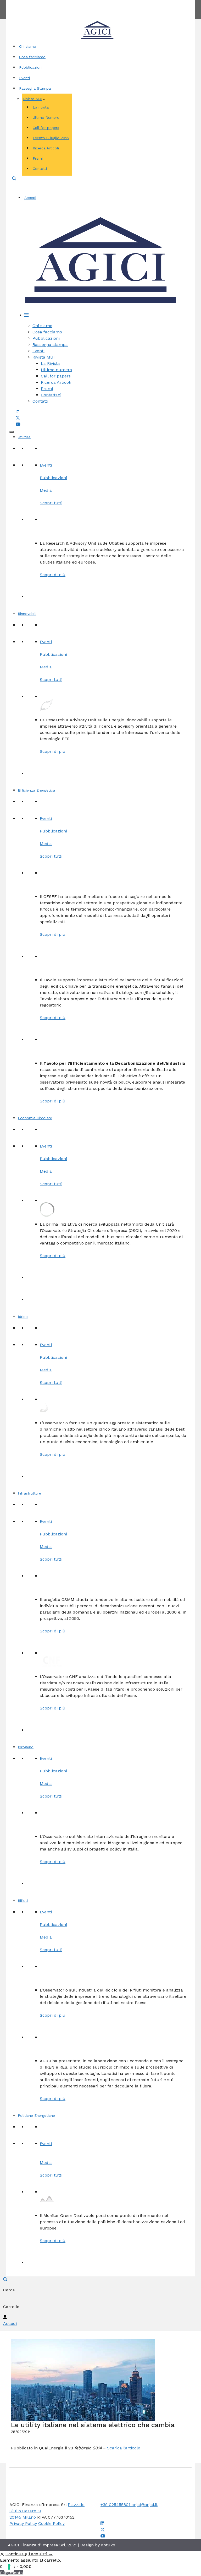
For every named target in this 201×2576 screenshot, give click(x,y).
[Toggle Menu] (12, 432)
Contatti (120, 3)
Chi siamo (28, 46)
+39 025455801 (116, 2505)
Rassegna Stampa (35, 88)
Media (46, 490)
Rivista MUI (33, 99)
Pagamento (11, 2573)
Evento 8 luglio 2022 (51, 138)
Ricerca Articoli (46, 148)
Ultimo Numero (46, 117)
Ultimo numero (56, 370)
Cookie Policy (51, 2523)
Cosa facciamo (32, 57)
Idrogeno (26, 1747)
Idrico (23, 1317)
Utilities (24, 437)
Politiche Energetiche (36, 2115)
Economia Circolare (35, 1118)
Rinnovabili (27, 614)
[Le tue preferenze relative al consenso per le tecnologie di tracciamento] (9, 2567)
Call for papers (46, 128)
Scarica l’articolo (124, 2448)
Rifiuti (23, 1901)
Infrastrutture (29, 1493)
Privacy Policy (23, 2523)
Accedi (30, 198)
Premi (38, 158)
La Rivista (50, 363)
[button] (14, 179)
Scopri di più (53, 575)
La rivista (41, 107)
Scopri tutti (51, 503)
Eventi (24, 78)
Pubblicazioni (31, 67)
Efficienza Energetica (36, 790)
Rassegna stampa (50, 345)
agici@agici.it (145, 2505)
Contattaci (51, 395)
